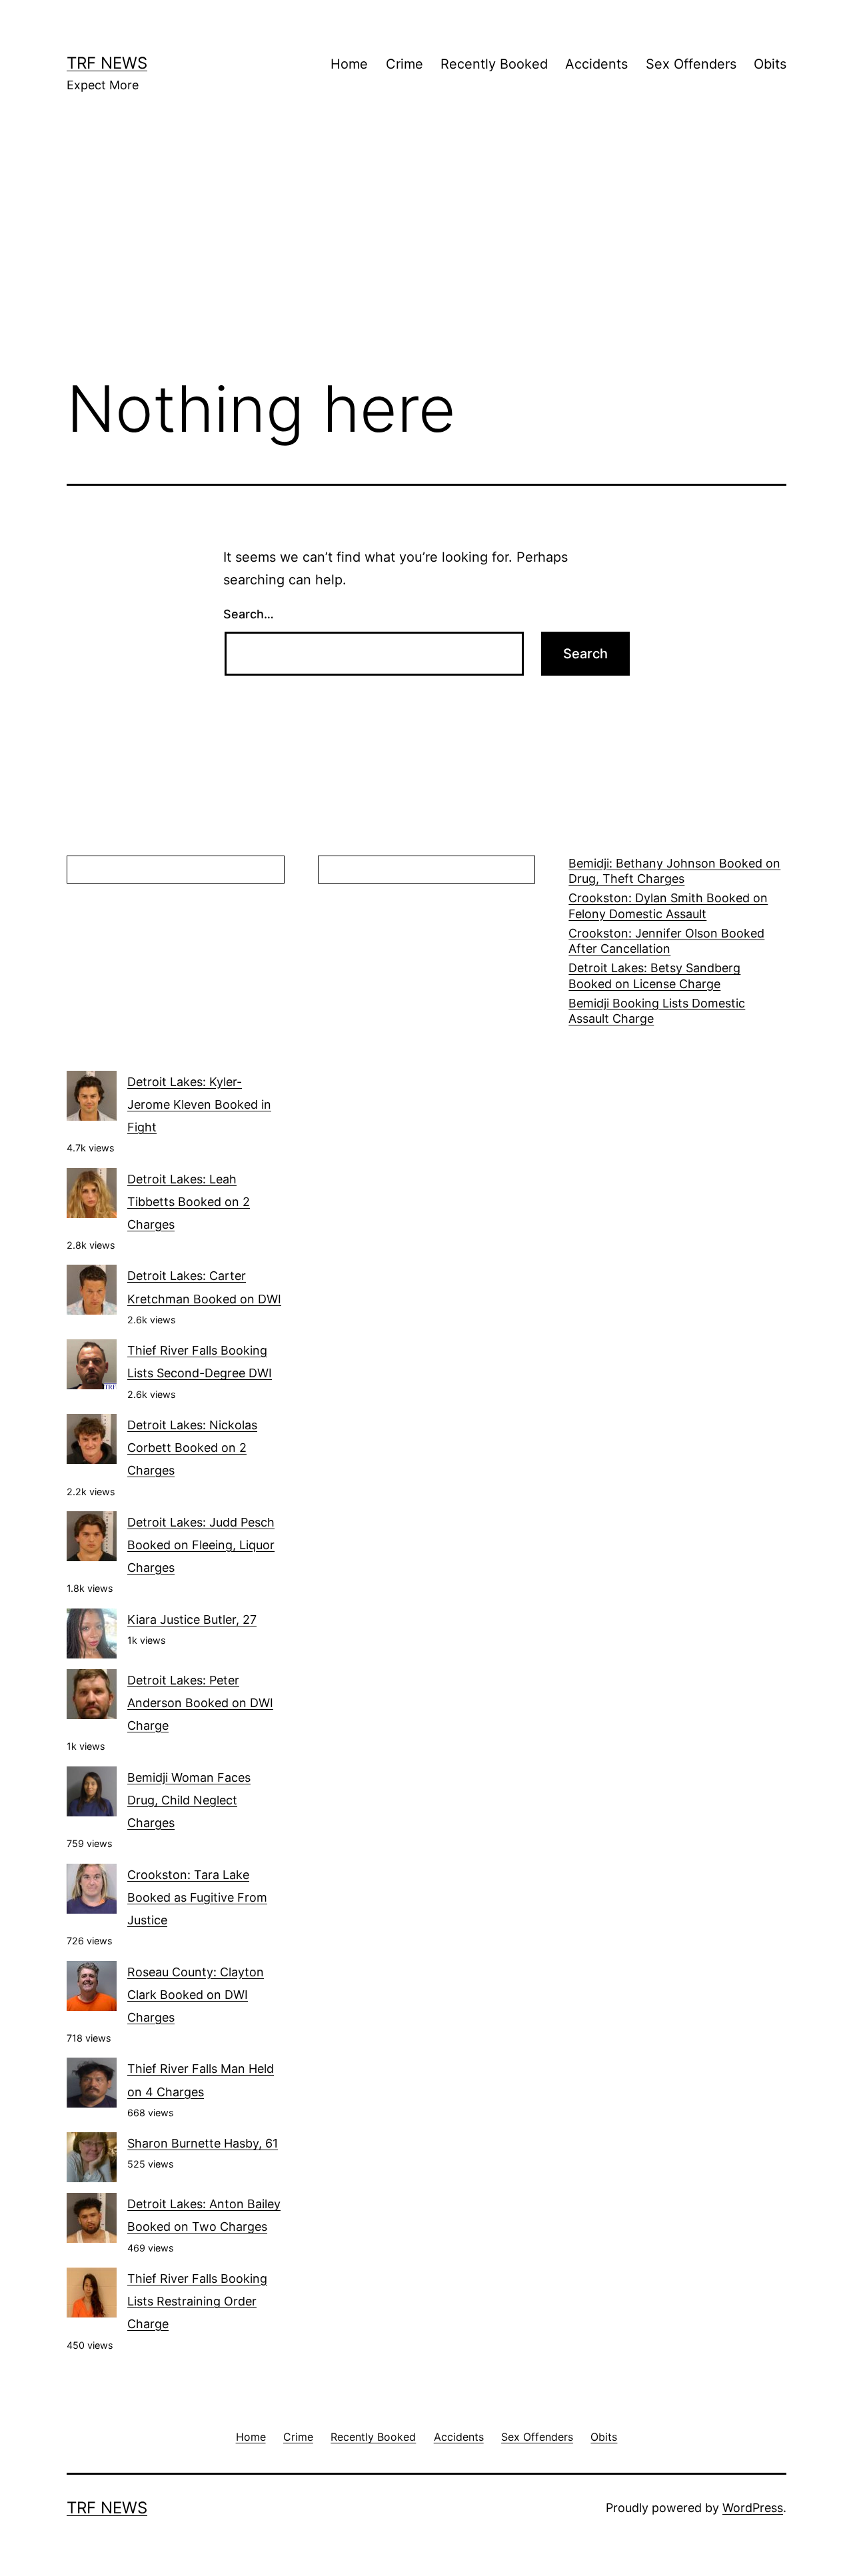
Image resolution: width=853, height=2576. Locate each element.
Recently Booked (494, 64)
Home (349, 64)
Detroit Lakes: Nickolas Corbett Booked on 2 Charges (192, 1448)
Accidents (596, 64)
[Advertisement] (426, 254)
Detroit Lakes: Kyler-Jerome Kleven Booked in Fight (199, 1104)
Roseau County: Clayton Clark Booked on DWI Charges (196, 1995)
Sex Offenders (691, 64)
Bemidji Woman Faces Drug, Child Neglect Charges (189, 1800)
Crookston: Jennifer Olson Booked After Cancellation (666, 941)
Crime (405, 64)
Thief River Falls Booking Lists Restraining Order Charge (197, 2301)
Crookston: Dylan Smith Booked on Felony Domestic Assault (668, 906)
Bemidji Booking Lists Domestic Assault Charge (657, 1011)
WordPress (753, 2508)
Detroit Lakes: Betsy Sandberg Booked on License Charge (654, 975)
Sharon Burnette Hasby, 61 (203, 2143)
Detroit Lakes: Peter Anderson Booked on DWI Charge (200, 1703)
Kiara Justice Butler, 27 (192, 1619)
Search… (249, 614)
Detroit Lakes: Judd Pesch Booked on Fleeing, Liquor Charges (201, 1545)
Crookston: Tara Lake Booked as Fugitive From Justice (197, 1897)
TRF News (107, 63)
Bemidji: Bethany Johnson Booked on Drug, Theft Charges (674, 871)
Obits (770, 64)
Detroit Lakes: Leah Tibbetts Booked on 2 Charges (189, 1202)
